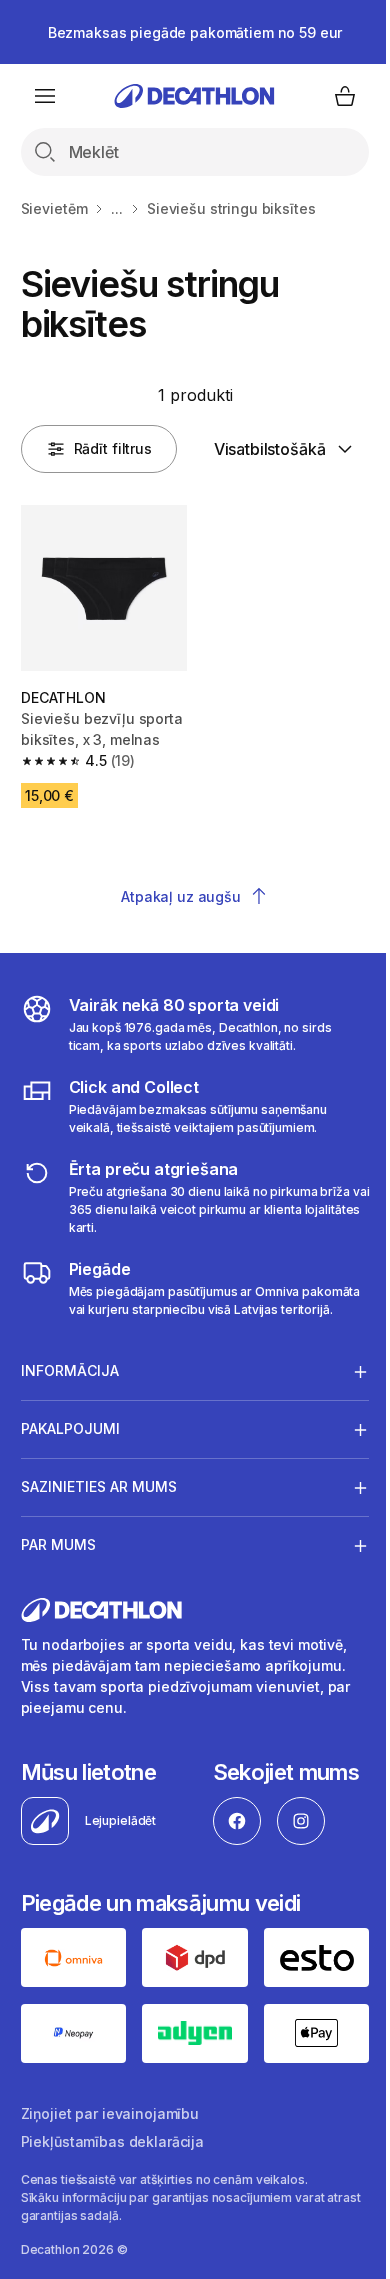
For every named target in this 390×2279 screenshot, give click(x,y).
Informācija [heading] (70, 1449)
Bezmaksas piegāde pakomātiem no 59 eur (195, 32)
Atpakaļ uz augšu (181, 896)
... (117, 208)
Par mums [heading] (58, 1623)
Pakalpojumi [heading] (70, 1507)
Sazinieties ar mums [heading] (99, 1565)
